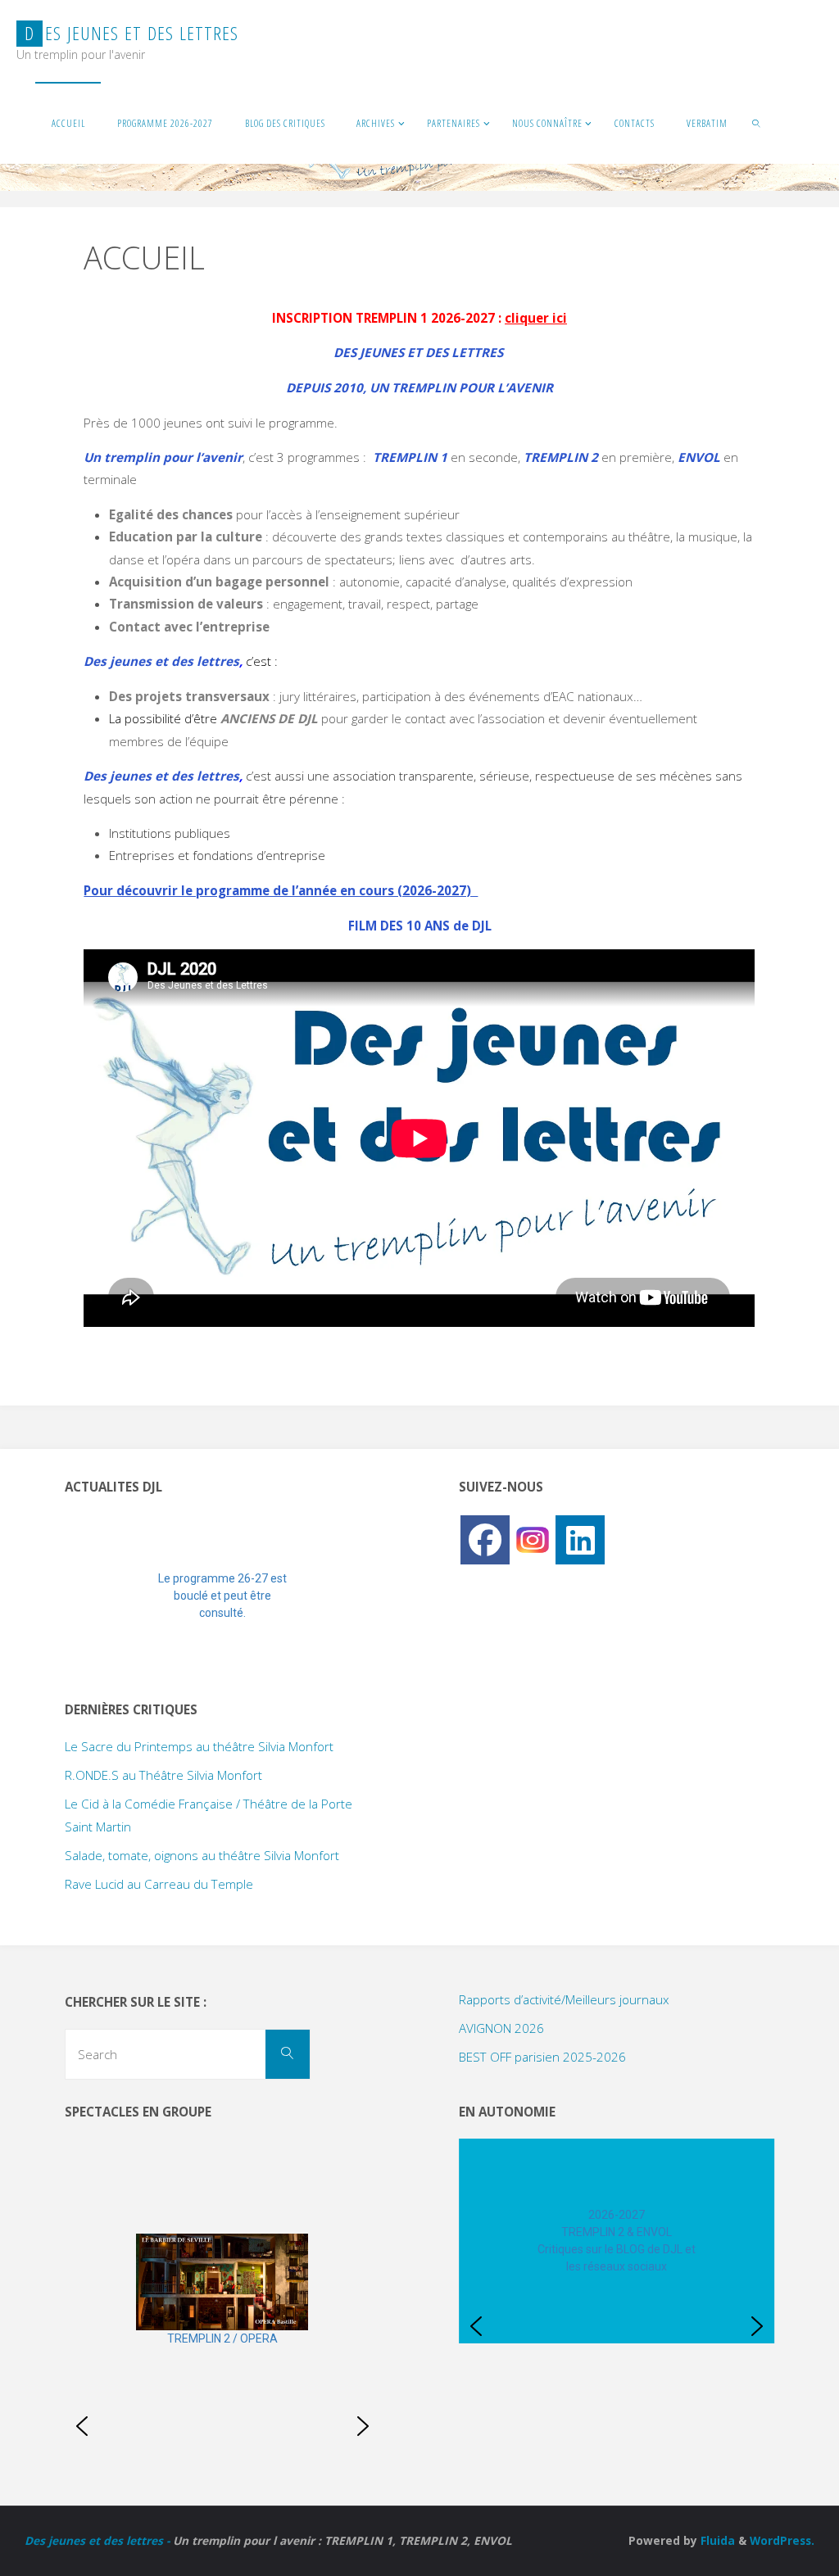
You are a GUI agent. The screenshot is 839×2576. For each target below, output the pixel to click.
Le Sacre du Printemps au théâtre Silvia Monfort (199, 1746)
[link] (757, 123)
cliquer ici (536, 318)
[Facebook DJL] (485, 1540)
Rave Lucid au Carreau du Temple (159, 1884)
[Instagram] (533, 1538)
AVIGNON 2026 (501, 2028)
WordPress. (782, 2540)
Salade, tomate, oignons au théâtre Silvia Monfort (202, 1855)
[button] (90, 1596)
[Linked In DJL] (580, 1540)
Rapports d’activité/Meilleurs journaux (564, 1999)
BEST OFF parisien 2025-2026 (542, 2057)
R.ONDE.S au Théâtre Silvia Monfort (163, 1775)
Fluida (716, 2540)
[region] (222, 1596)
